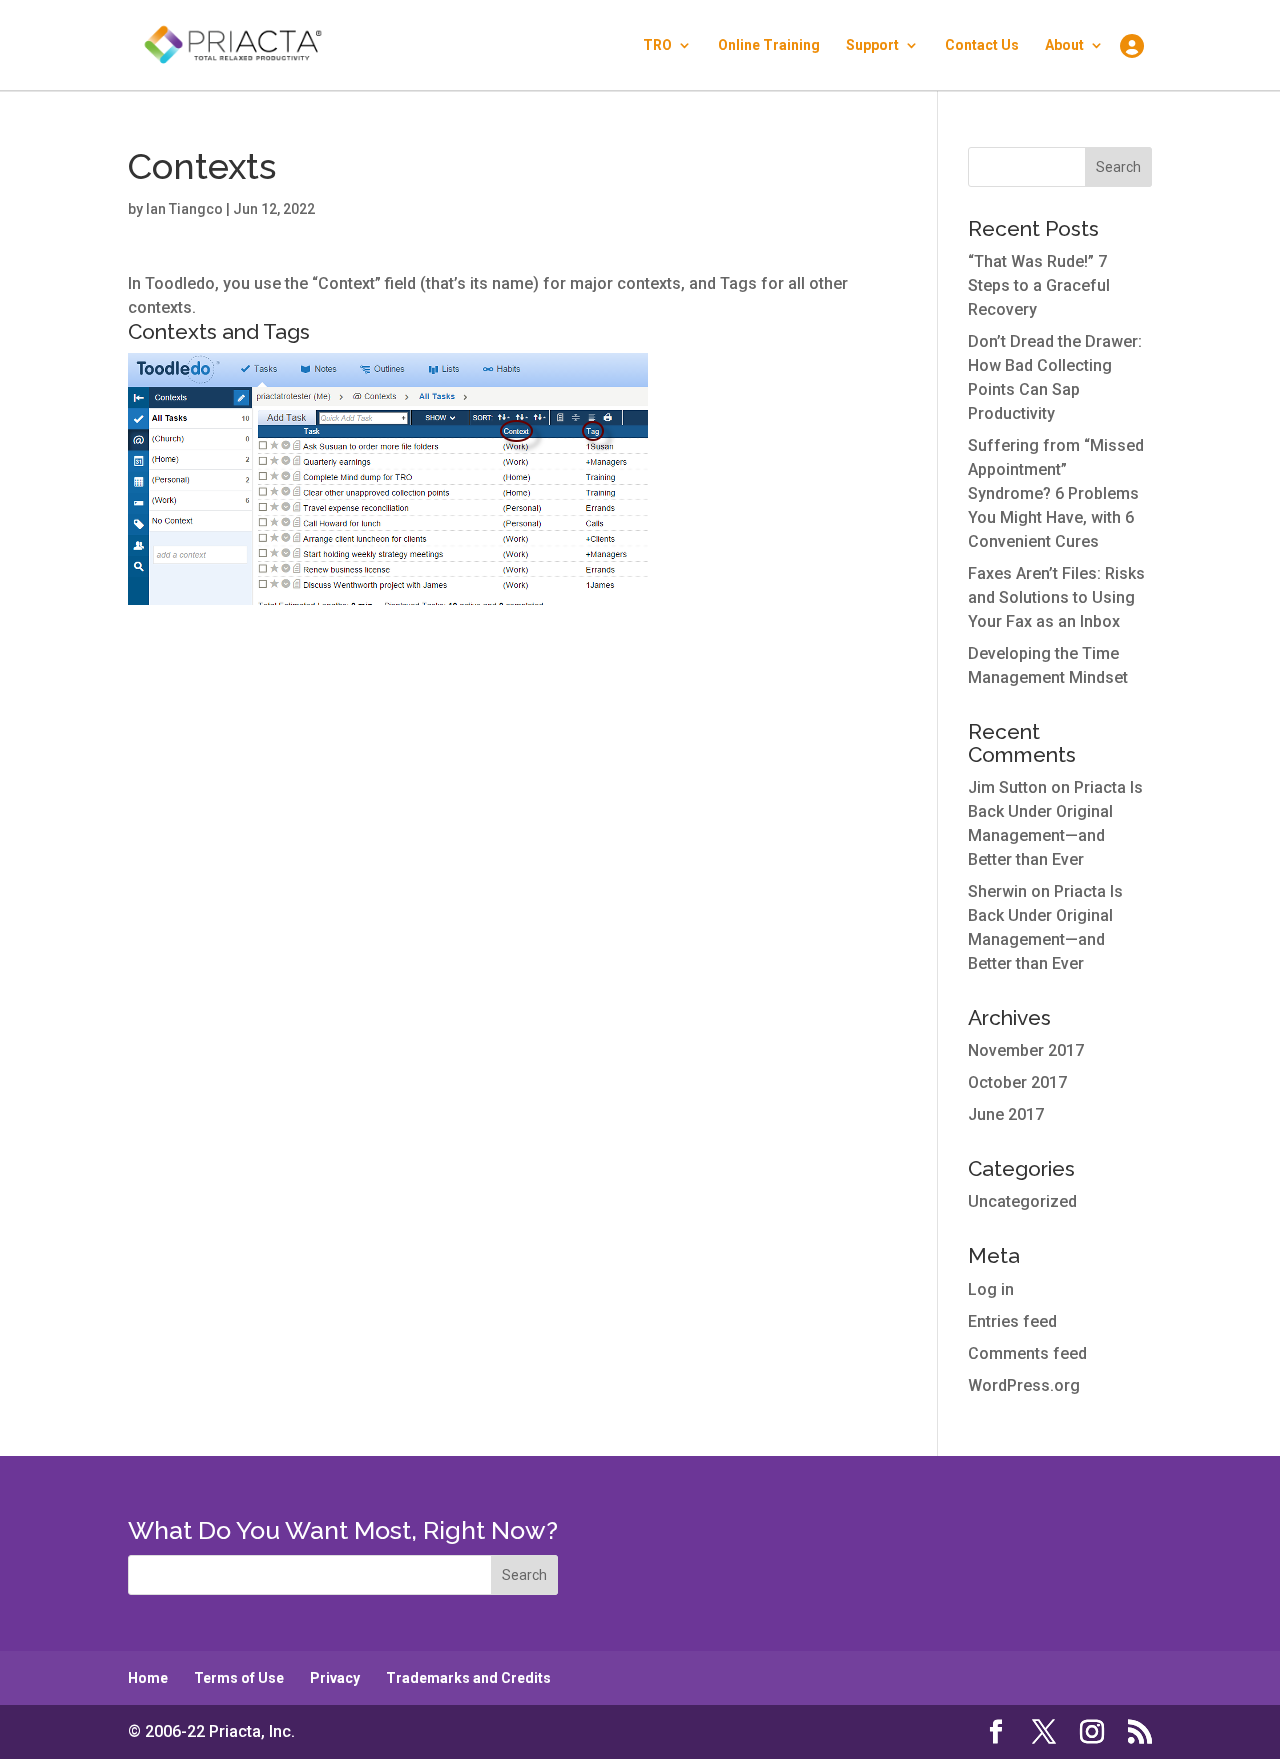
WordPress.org (1024, 1385)
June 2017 (1006, 1114)
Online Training (769, 45)
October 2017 (1017, 1082)
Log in (991, 1289)
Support (872, 45)
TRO (657, 45)
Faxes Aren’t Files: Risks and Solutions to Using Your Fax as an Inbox (1056, 597)
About (1064, 45)
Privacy (335, 1678)
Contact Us (982, 45)
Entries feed (1012, 1321)
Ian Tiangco (184, 209)
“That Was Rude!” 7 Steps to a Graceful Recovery (1039, 285)
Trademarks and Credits (468, 1678)
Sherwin (997, 891)
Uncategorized (1022, 1201)
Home (148, 1678)
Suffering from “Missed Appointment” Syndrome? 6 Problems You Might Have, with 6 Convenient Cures (1056, 493)
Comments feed (1027, 1353)
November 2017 (1026, 1050)
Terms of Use (239, 1678)
